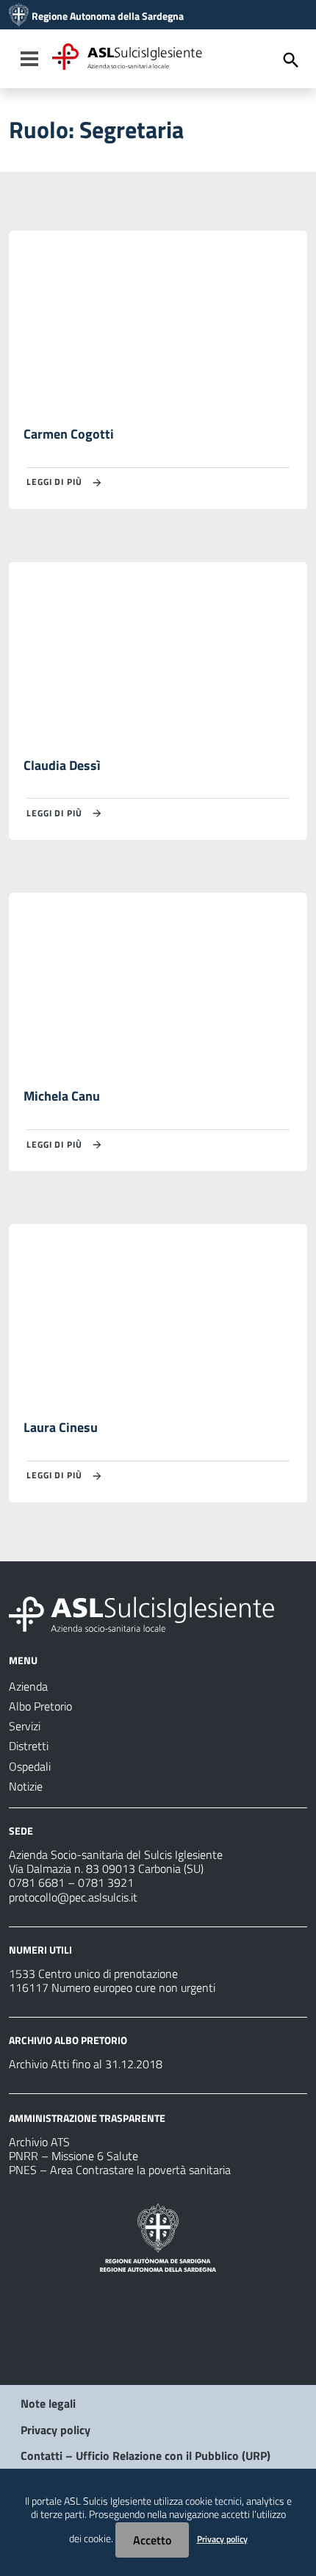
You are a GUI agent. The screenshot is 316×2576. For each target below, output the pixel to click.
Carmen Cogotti (69, 434)
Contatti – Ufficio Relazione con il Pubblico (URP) (146, 2456)
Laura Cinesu (61, 1427)
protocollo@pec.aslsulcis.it (73, 1897)
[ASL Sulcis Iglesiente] (19, 16)
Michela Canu (62, 1096)
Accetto (152, 2540)
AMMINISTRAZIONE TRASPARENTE (87, 2118)
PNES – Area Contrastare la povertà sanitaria (120, 2170)
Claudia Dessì (62, 765)
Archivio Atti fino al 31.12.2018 (86, 2064)
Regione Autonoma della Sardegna (108, 16)
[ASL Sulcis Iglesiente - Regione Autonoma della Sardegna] (141, 1613)
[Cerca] (291, 60)
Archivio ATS (39, 2142)
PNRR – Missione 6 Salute (73, 2156)
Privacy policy (55, 2430)
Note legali (48, 2403)
